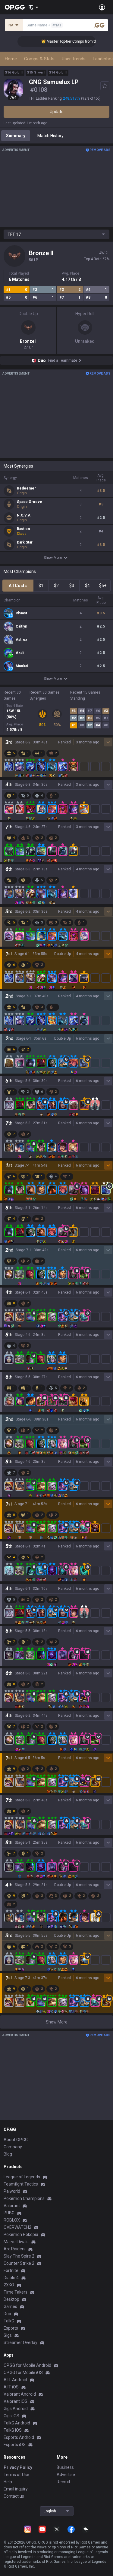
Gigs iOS (11, 2416)
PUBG (9, 2213)
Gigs (8, 2335)
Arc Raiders (15, 2249)
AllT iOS (11, 2387)
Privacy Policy (18, 2467)
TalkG (9, 2321)
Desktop (11, 2299)
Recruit (63, 2482)
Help (8, 2482)
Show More (53, 558)
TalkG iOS (13, 2430)
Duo (7, 2314)
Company (13, 2147)
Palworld (12, 2191)
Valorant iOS (16, 2401)
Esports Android (19, 2437)
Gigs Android (16, 2409)
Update (57, 112)
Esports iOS (15, 2445)
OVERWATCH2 (17, 2227)
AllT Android (15, 2380)
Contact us (14, 2496)
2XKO (9, 2285)
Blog (8, 2154)
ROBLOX (12, 2220)
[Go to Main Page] (15, 7)
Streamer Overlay (20, 2343)
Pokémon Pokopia (21, 2234)
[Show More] (33, 7)
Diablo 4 (11, 2278)
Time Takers (16, 2292)
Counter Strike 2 (19, 2263)
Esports (11, 2328)
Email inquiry (16, 2489)
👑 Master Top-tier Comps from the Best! (64, 41)
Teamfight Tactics (21, 2184)
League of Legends (22, 2177)
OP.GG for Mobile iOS (23, 2373)
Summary (16, 136)
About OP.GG (16, 2140)
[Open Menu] (102, 7)
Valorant (12, 2206)
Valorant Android (20, 2394)
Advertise (66, 2475)
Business (65, 2467)
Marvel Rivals (16, 2242)
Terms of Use (16, 2475)
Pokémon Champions (24, 2198)
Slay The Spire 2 (19, 2256)
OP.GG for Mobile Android (27, 2365)
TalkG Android (17, 2423)
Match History (50, 136)
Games (10, 2306)
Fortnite (11, 2270)
